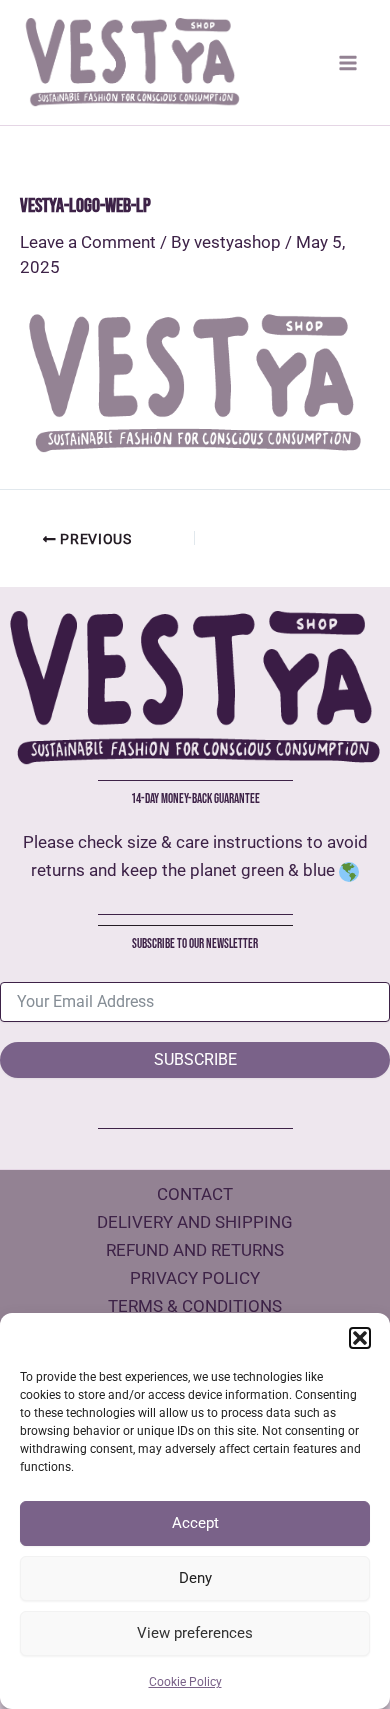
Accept (195, 1523)
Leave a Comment (88, 242)
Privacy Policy (195, 1278)
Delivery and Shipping (195, 1222)
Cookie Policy (185, 1682)
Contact (195, 1194)
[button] (360, 1338)
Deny (195, 1578)
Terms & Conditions (195, 1306)
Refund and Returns (195, 1250)
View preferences (195, 1633)
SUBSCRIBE (195, 1059)
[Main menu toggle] (348, 63)
